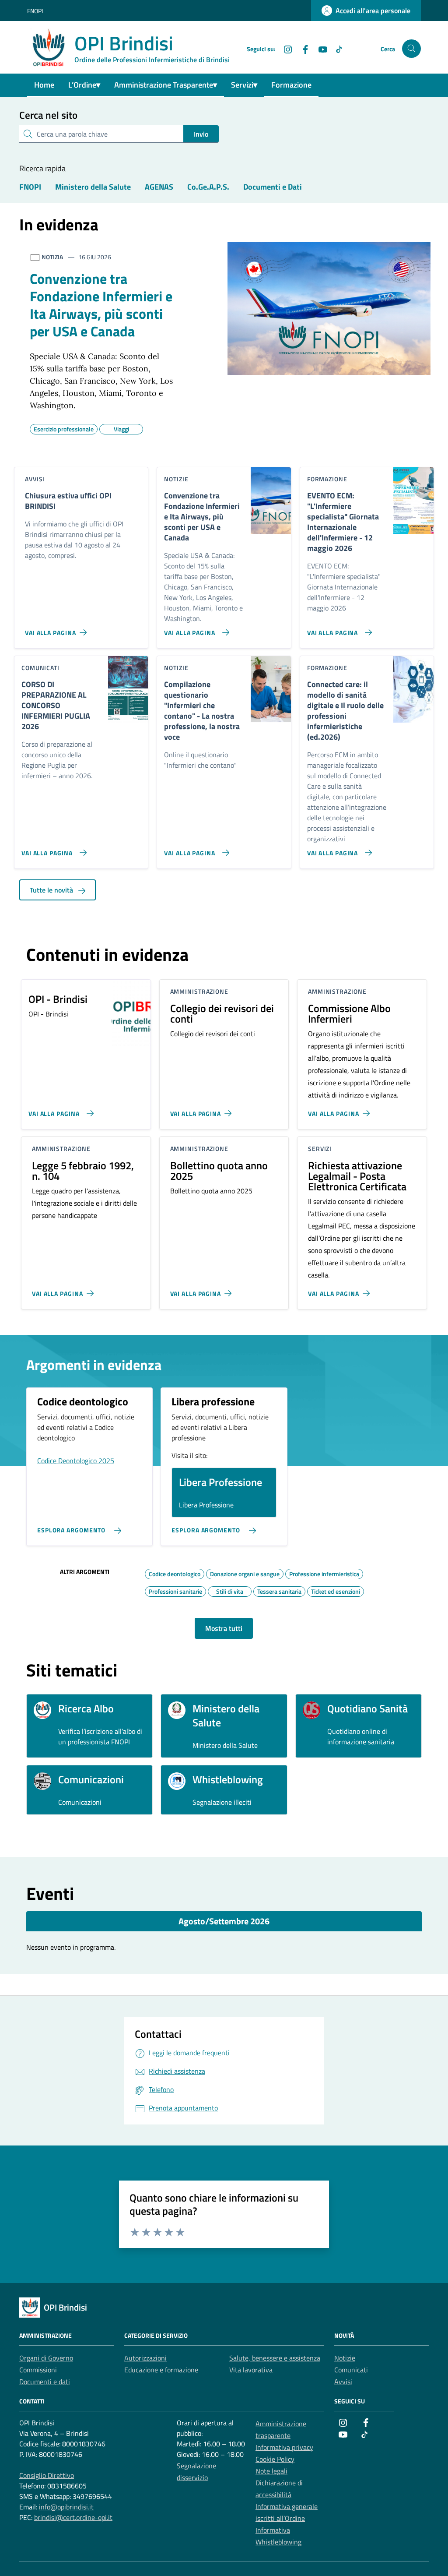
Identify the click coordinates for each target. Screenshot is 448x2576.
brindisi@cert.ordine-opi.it (73, 2517)
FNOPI (35, 11)
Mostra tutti (224, 1628)
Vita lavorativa (251, 2370)
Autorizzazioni (145, 2358)
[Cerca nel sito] (411, 49)
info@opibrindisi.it (66, 2507)
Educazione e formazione (161, 2370)
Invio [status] (201, 134)
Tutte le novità (52, 890)
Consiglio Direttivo (47, 2475)
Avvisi (343, 2382)
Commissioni (38, 2370)
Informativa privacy (284, 2447)
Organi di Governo (46, 2358)
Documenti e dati (45, 2382)
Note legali (271, 2471)
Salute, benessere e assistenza (275, 2358)
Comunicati (351, 2370)
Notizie (345, 2358)
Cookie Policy (275, 2459)
